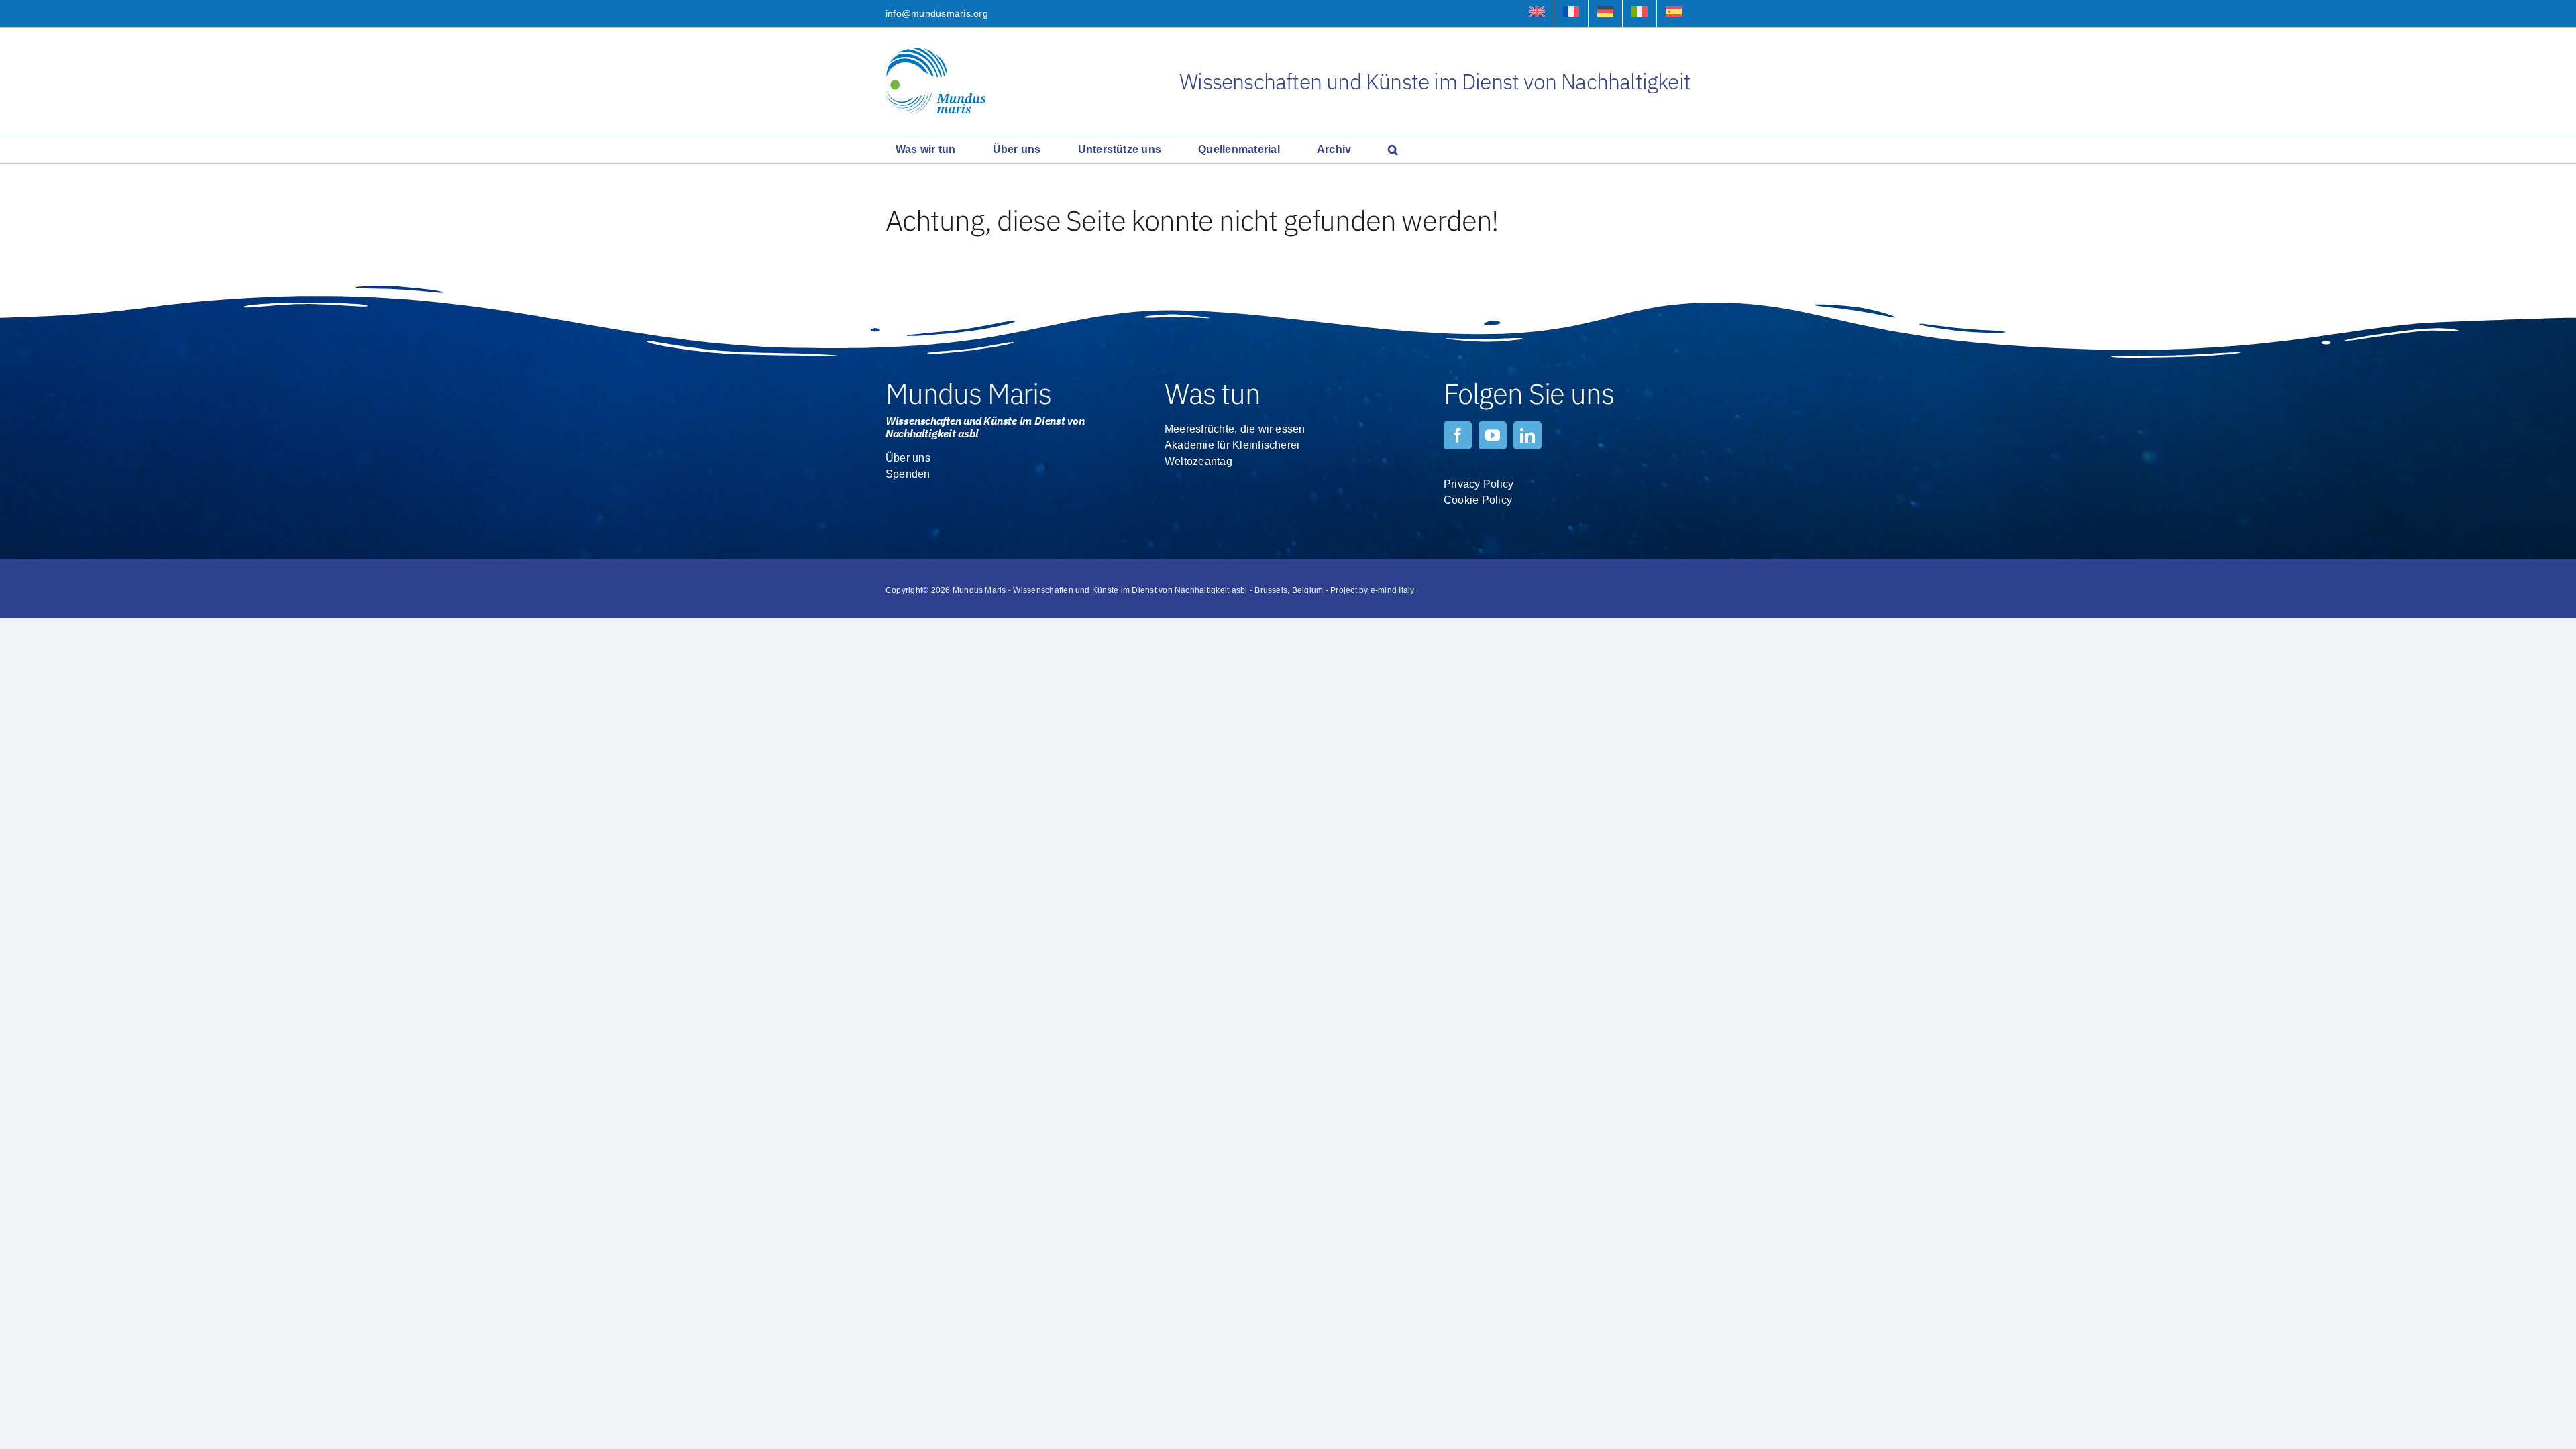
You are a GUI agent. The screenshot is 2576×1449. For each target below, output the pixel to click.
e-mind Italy (1393, 590)
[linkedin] (1527, 435)
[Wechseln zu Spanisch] (1674, 13)
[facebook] (1458, 435)
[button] (1393, 150)
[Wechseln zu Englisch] (1537, 13)
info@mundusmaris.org (937, 13)
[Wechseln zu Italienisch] (1640, 13)
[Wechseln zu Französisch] (1571, 13)
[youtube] (1493, 435)
